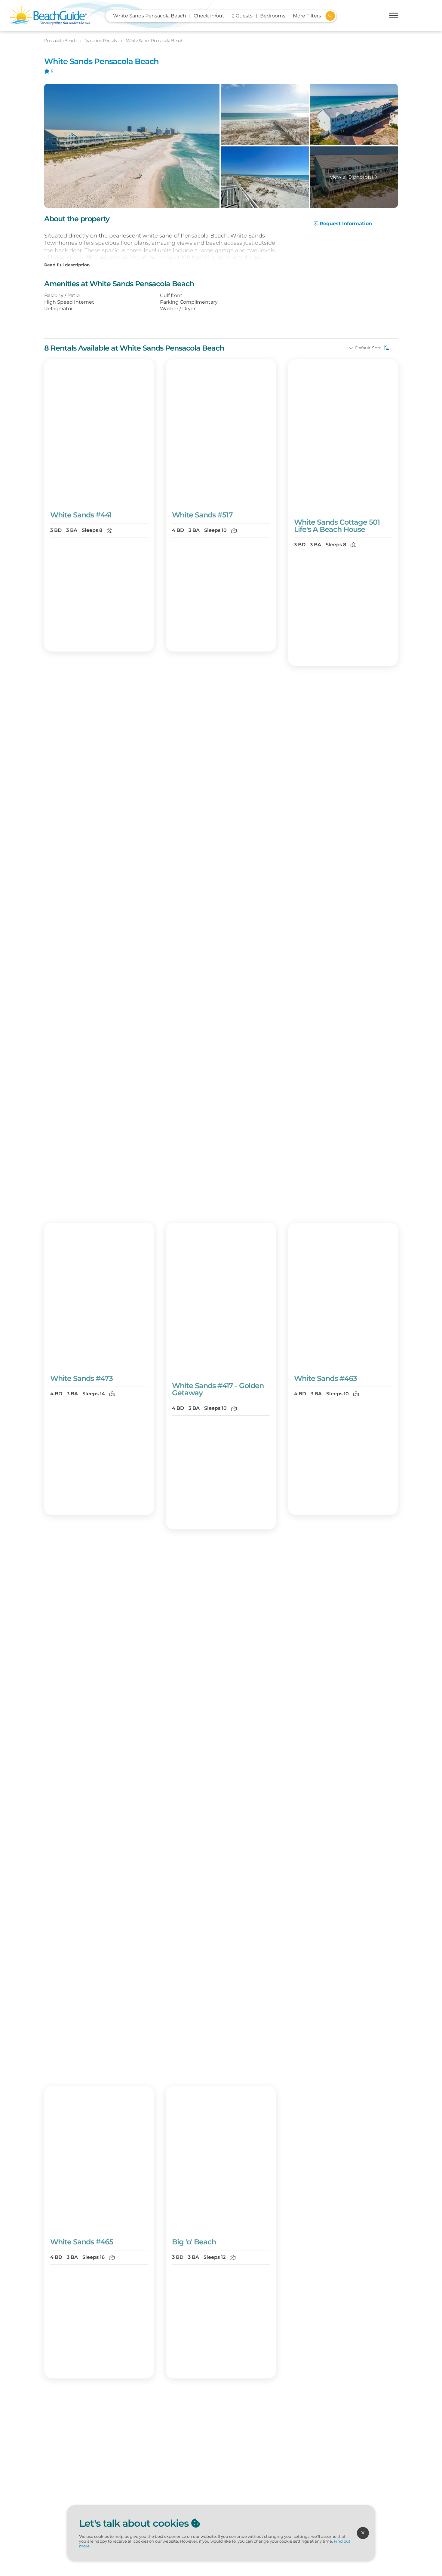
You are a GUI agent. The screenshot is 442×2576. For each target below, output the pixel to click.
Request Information (345, 224)
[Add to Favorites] (145, 497)
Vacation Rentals (101, 41)
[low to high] (386, 348)
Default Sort (369, 348)
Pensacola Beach (61, 41)
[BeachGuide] (50, 16)
